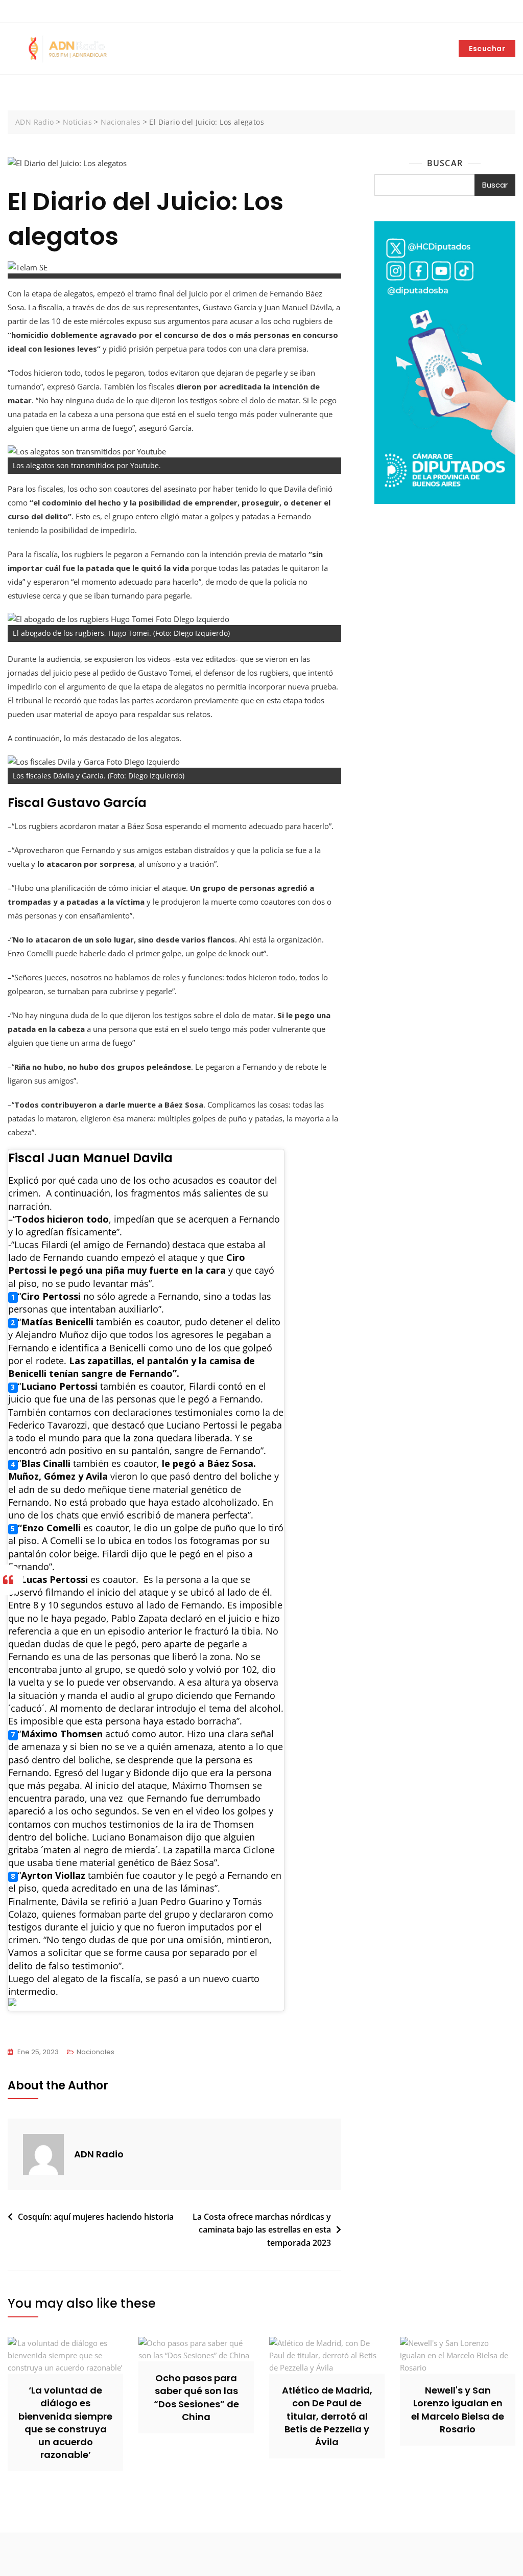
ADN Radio (99, 2154)
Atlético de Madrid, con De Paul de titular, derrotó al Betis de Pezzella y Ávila (327, 2416)
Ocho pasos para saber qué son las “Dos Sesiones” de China (196, 2397)
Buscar (445, 163)
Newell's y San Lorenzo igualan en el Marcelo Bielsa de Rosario (458, 2410)
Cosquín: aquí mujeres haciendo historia (96, 2217)
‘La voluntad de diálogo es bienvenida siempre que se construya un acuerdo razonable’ (65, 2422)
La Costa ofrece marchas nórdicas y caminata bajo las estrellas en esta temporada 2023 (262, 2230)
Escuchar (487, 49)
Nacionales (96, 2052)
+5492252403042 (43, 12)
